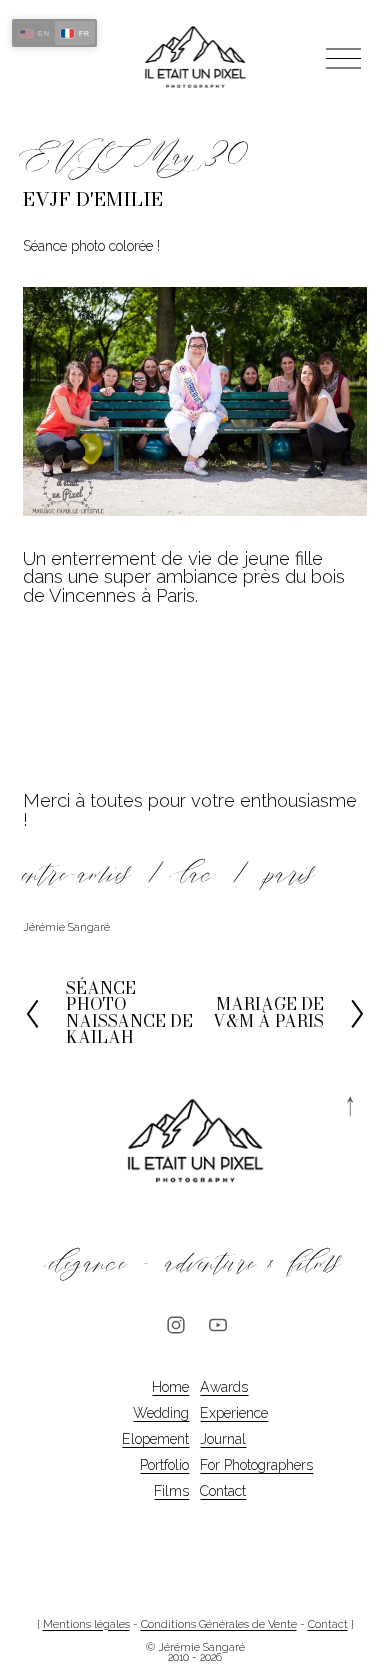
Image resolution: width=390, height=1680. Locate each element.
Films (171, 1491)
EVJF (77, 156)
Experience (234, 1413)
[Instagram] (176, 1325)
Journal (223, 1439)
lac (198, 874)
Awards (224, 1387)
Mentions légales (86, 1625)
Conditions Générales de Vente (219, 1625)
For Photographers (256, 1465)
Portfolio (164, 1465)
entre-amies (76, 874)
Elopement (155, 1439)
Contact (223, 1491)
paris (290, 874)
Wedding (161, 1413)
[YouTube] (218, 1325)
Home (170, 1387)
